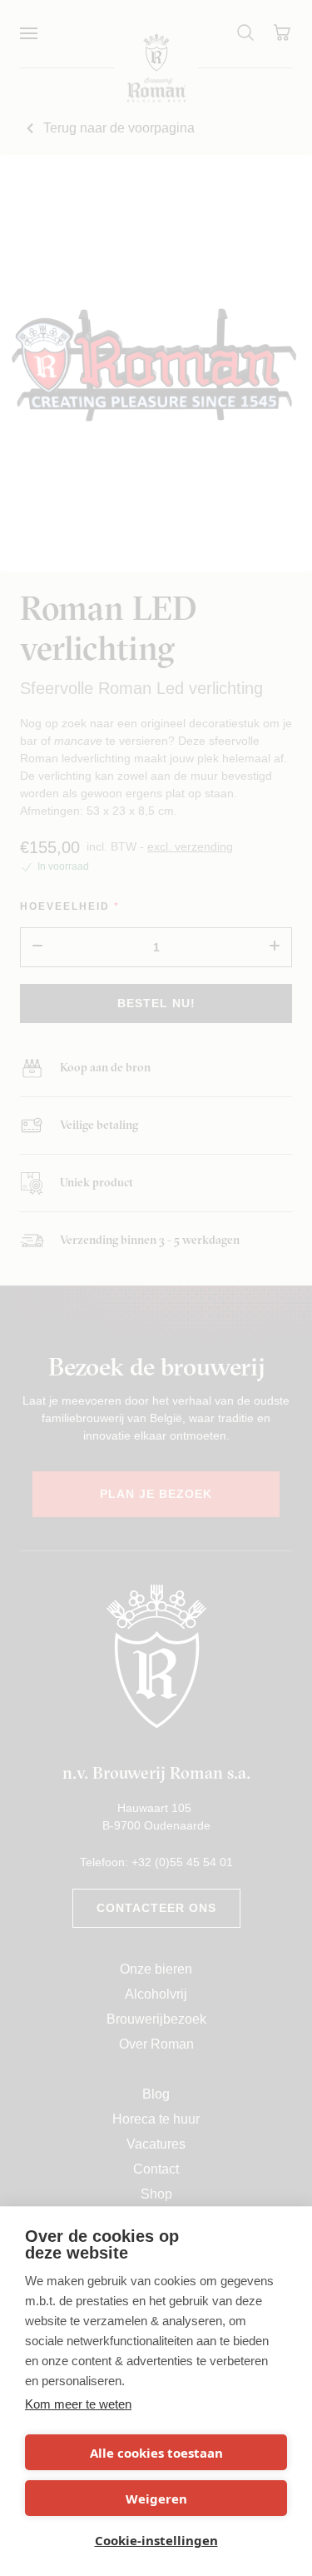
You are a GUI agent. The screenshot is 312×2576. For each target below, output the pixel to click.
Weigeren (156, 2499)
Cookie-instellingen (156, 2540)
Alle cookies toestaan (156, 2453)
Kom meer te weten (78, 2404)
